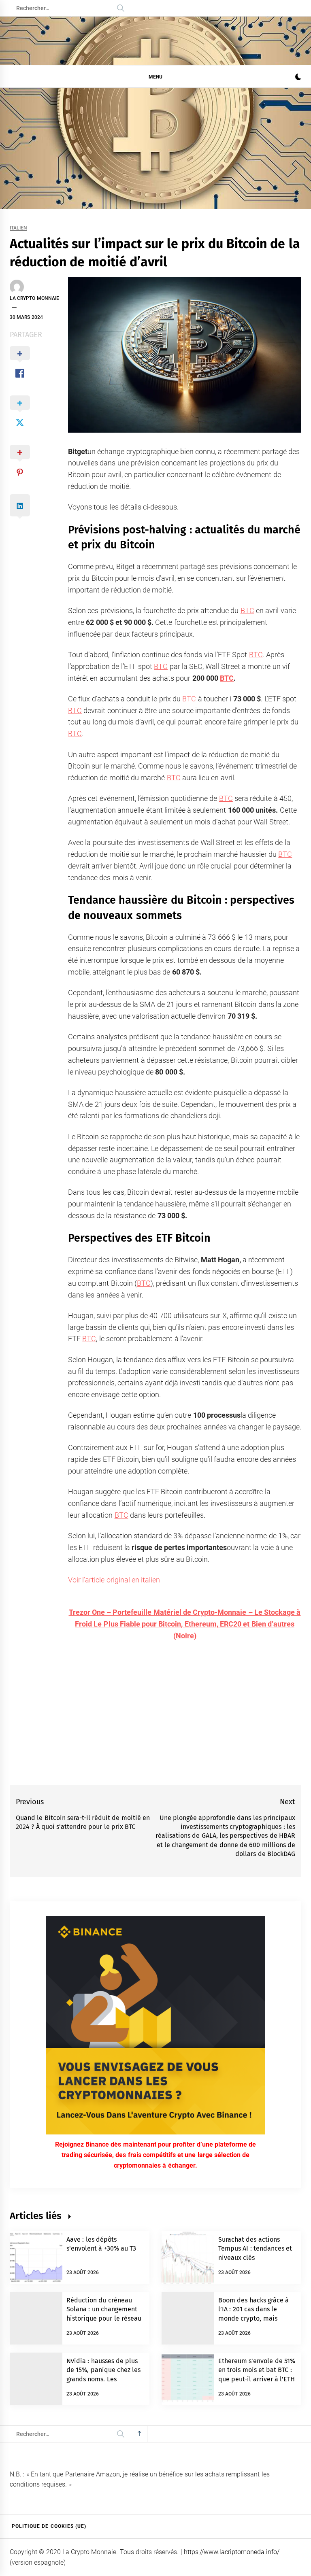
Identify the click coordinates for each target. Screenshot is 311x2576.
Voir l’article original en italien (114, 1580)
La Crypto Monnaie (34, 298)
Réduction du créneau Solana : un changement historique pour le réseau (104, 2309)
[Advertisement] (155, 149)
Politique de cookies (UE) (49, 2526)
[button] (298, 78)
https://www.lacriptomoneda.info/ (232, 2552)
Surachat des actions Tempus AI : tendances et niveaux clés (255, 2249)
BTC (247, 611)
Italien (18, 228)
